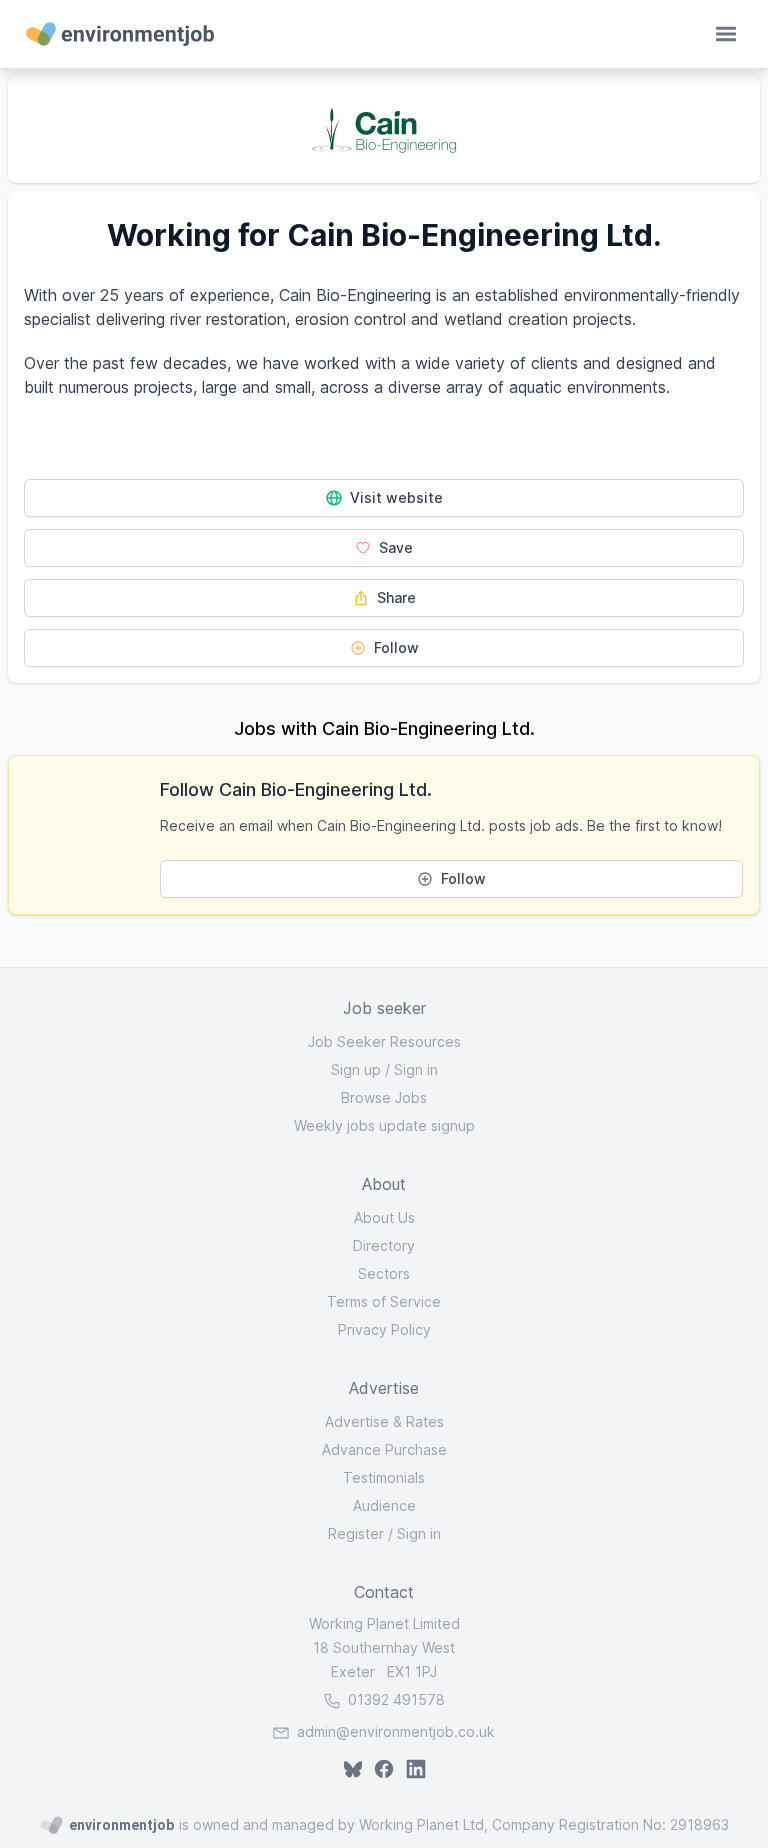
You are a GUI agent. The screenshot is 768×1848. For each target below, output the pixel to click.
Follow (394, 647)
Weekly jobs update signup (384, 1125)
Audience (384, 1505)
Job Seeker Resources (384, 1041)
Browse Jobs (384, 1097)
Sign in (416, 1069)
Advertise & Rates (384, 1421)
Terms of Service (384, 1301)
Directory (384, 1245)
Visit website (394, 497)
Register (356, 1533)
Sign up (356, 1069)
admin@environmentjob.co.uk (396, 1731)
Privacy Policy (384, 1329)
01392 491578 (394, 1699)
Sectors (384, 1273)
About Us (384, 1217)
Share (394, 597)
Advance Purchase (384, 1449)
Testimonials (384, 1477)
